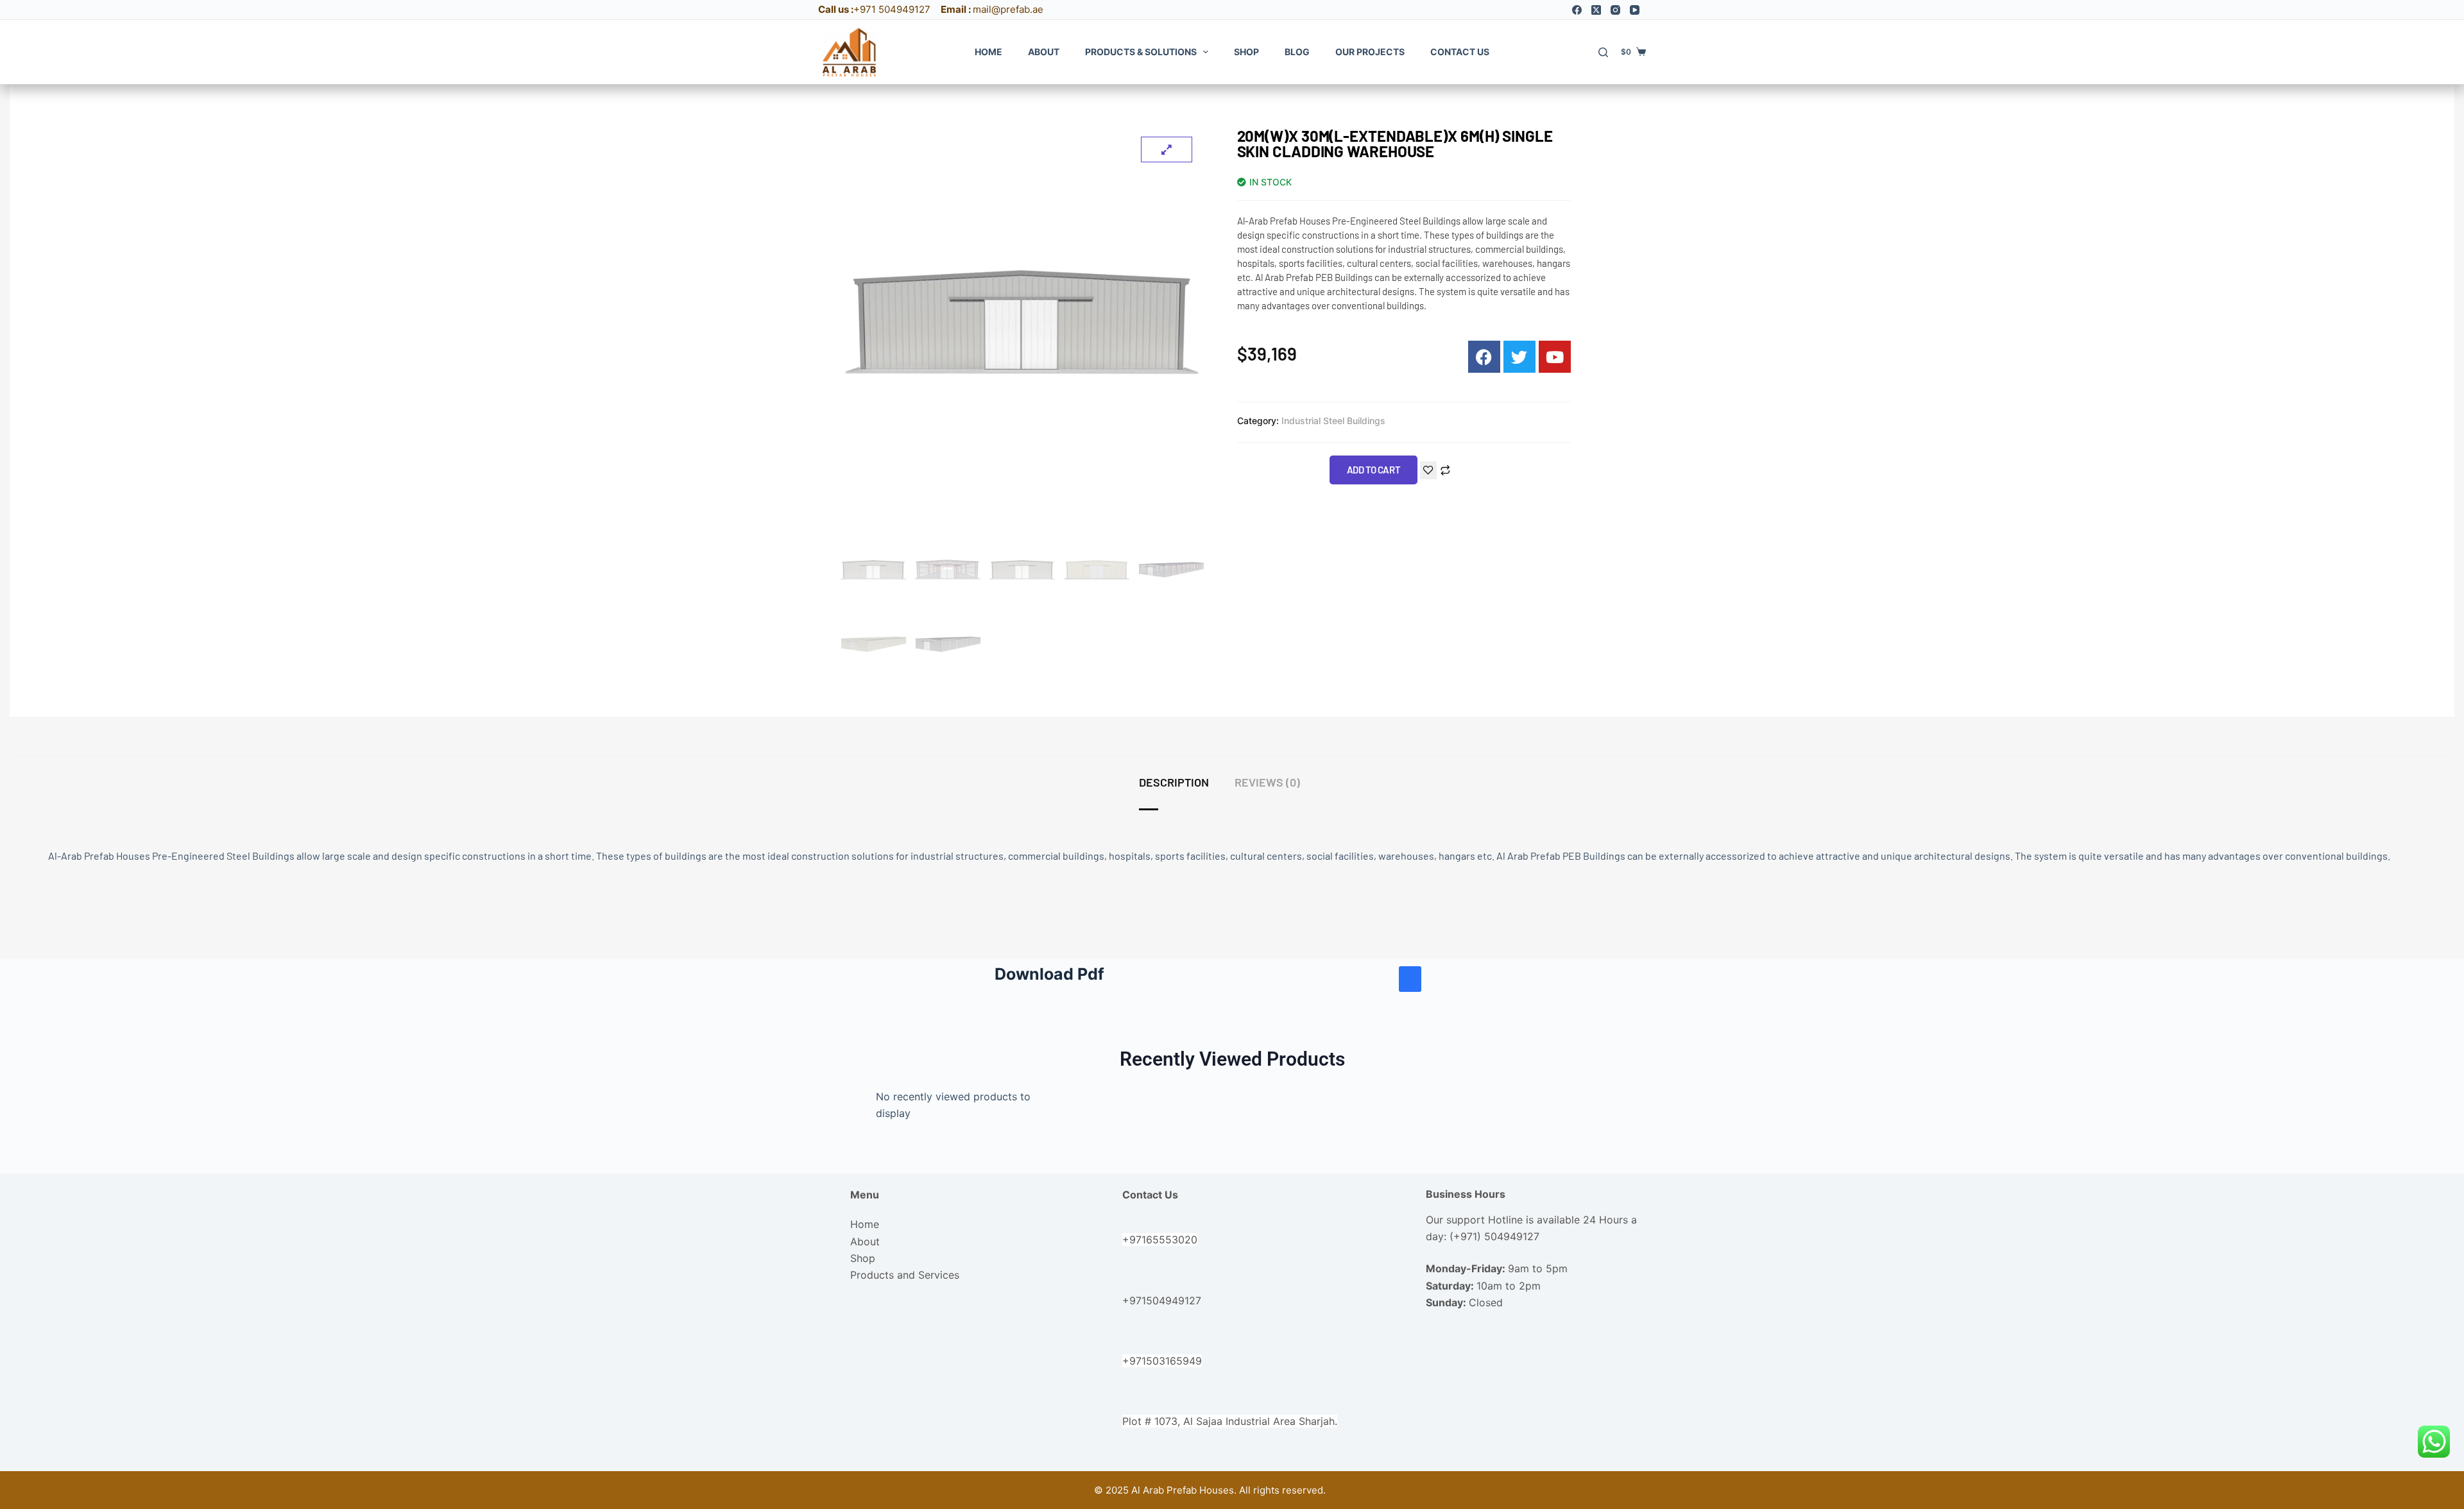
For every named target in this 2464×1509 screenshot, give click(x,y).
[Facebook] (1577, 10)
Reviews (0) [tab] (1267, 782)
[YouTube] (1635, 10)
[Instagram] (1615, 10)
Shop (1246, 52)
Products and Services (905, 1275)
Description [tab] (1174, 782)
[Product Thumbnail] (1167, 149)
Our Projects (1370, 52)
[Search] (1603, 52)
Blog (1297, 52)
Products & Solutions (1141, 52)
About (1044, 52)
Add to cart (1374, 470)
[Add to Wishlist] (1428, 470)
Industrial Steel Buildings (1333, 421)
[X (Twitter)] (1596, 10)
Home (988, 52)
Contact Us (1460, 52)
